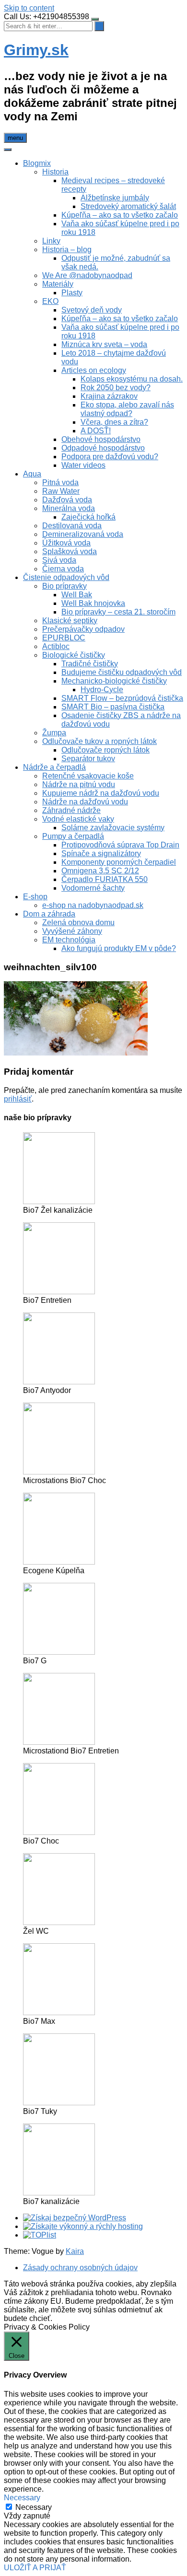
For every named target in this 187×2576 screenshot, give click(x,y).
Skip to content (29, 8)
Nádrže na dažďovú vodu (85, 802)
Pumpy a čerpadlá (73, 836)
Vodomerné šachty (93, 888)
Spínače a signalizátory (101, 853)
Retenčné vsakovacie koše (88, 776)
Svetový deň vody (92, 310)
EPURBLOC (64, 638)
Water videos (83, 465)
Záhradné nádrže (71, 810)
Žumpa (54, 733)
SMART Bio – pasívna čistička (113, 707)
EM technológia (69, 940)
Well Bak (77, 595)
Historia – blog (67, 249)
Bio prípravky (64, 586)
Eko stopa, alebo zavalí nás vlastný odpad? (127, 409)
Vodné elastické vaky (78, 819)
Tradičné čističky (90, 664)
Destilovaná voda (72, 526)
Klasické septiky (70, 621)
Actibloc (56, 646)
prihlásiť (18, 1099)
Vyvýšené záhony (72, 931)
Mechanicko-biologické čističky (114, 681)
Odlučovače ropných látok (105, 750)
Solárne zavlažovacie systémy (113, 828)
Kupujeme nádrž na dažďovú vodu (101, 793)
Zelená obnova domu (78, 922)
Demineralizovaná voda (83, 534)
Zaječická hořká (88, 517)
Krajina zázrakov (109, 396)
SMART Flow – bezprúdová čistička (122, 698)
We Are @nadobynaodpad (87, 275)
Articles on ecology (94, 370)
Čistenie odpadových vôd (66, 577)
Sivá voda (59, 560)
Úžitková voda (66, 543)
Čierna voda (63, 569)
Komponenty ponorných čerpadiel (119, 862)
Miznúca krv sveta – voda (104, 344)
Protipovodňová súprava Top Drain (120, 845)
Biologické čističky (74, 655)
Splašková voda (70, 551)
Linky (51, 241)
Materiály (58, 284)
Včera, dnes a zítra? (114, 422)
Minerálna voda (69, 508)
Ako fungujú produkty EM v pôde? (119, 948)
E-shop (35, 897)
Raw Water (61, 491)
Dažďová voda (67, 500)
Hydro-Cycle (102, 690)
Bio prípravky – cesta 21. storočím (118, 612)
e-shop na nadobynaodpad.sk (93, 905)
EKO (50, 301)
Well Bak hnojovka (93, 603)
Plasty (72, 293)
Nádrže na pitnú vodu (79, 784)
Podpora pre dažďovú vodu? (110, 457)
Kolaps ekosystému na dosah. (132, 379)
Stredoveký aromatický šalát (128, 206)
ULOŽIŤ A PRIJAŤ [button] (35, 2568)
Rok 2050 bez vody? (116, 388)
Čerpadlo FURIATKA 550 (105, 879)
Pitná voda (60, 482)
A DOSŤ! (96, 431)
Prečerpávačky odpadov (83, 629)
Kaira (75, 2251)
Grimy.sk (36, 50)
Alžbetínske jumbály (115, 198)
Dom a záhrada (49, 914)
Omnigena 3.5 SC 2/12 (100, 871)
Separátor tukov (88, 759)
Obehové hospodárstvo (101, 439)
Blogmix (37, 163)
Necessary (34, 2507)
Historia (55, 172)
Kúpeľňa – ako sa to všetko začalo (120, 215)
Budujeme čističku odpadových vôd (122, 672)
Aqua (32, 474)
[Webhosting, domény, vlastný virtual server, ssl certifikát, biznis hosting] (83, 2226)
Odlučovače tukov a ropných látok (99, 741)
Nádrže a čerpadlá (54, 767)
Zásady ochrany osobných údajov (80, 2268)
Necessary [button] (22, 2498)
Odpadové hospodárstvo (103, 448)
